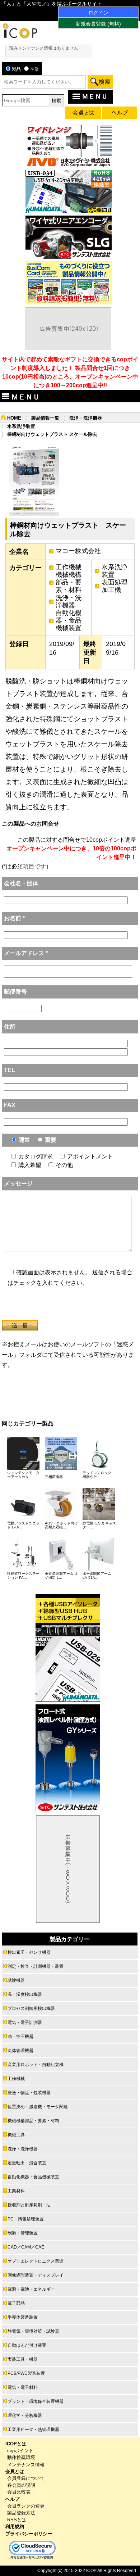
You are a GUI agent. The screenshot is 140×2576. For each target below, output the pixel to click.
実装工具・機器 (23, 2359)
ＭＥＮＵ (95, 96)
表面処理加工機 (115, 586)
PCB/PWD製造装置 (26, 2373)
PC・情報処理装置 (26, 2219)
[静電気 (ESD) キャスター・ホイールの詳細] (99, 1518)
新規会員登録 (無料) (98, 24)
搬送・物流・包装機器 (29, 2093)
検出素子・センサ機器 (29, 1952)
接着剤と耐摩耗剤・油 (29, 2205)
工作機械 (69, 567)
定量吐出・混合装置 (27, 2163)
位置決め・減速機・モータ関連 (38, 2107)
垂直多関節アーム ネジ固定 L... (62, 1576)
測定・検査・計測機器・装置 (36, 1966)
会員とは (15, 2471)
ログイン (98, 13)
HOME (14, 418)
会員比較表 (19, 2492)
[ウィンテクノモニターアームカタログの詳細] (23, 1468)
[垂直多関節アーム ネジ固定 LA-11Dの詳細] (61, 1569)
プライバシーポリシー (29, 2534)
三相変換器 (54, 1477)
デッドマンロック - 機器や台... (98, 1475)
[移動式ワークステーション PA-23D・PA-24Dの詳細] (23, 1569)
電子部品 (16, 2303)
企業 (34, 69)
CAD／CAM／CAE (26, 2247)
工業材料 (16, 2191)
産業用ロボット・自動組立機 (36, 2065)
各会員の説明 (21, 2485)
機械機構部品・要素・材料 (69, 582)
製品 (16, 69)
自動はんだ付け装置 (27, 2345)
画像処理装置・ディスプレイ (36, 2275)
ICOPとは (16, 2444)
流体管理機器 (20, 2051)
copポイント (20, 2451)
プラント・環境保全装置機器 (36, 2401)
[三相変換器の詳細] (61, 1468)
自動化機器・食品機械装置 (69, 620)
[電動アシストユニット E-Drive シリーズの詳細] (23, 1518)
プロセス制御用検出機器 (31, 2008)
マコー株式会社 (78, 551)
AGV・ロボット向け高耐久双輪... (61, 1525)
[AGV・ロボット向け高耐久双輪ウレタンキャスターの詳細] (61, 1518)
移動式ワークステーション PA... (23, 1576)
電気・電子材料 (23, 2387)
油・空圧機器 (20, 2037)
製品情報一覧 (45, 418)
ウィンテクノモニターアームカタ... (23, 1475)
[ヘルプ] (120, 114)
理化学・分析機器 (25, 2415)
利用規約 (15, 2527)
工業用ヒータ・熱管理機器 (33, 2430)
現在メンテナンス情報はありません (44, 48)
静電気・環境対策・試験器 (33, 2331)
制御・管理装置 (23, 2233)
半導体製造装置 (23, 2317)
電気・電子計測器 (25, 2023)
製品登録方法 (21, 2513)
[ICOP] (20, 37)
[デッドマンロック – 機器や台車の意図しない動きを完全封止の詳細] (99, 1468)
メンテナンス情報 (26, 2465)
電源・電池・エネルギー (31, 2289)
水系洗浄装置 (21, 426)
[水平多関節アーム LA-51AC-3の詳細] (99, 1569)
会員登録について (26, 2478)
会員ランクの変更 (26, 2506)
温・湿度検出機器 (25, 1994)
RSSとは (17, 2520)
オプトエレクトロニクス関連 (36, 2261)
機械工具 (16, 2135)
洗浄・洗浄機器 (86, 418)
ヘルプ (12, 2499)
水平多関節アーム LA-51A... (97, 1576)
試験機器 (16, 1980)
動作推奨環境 (21, 2457)
